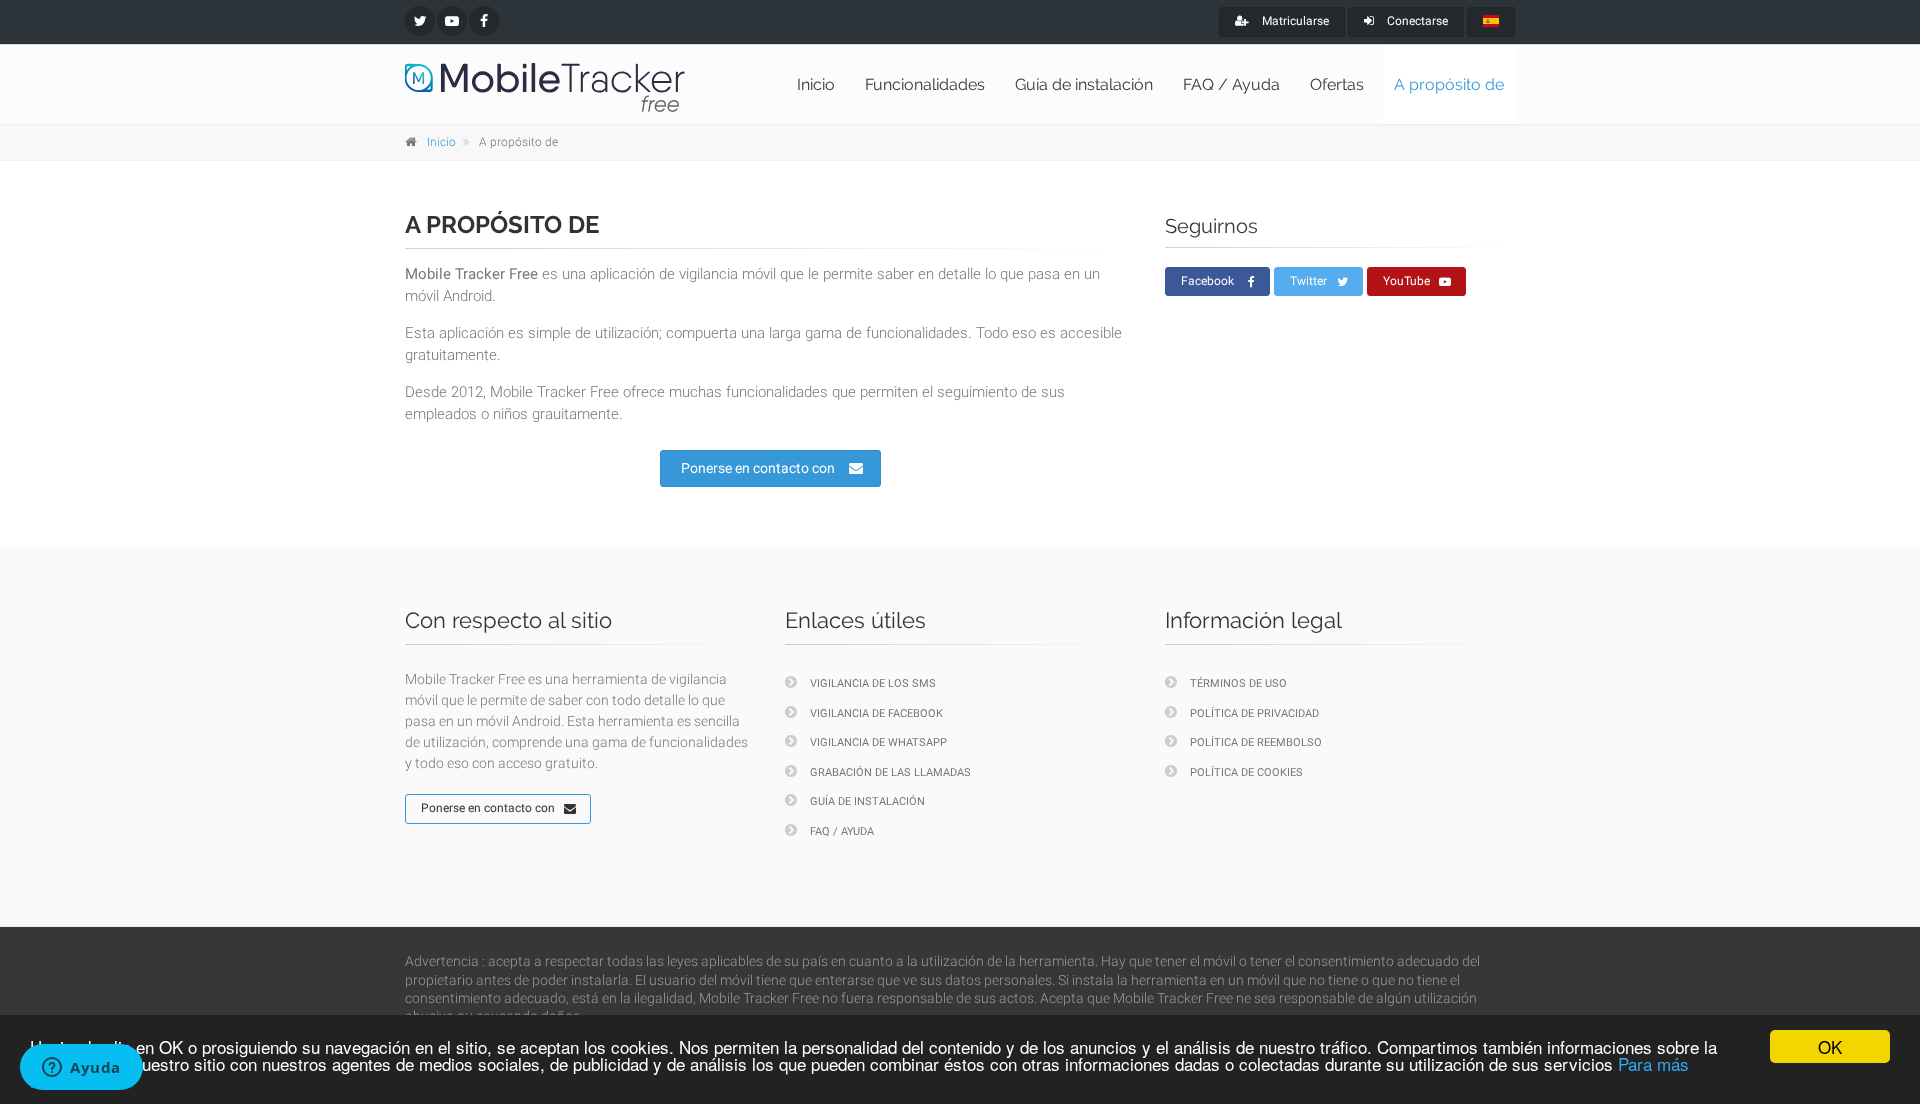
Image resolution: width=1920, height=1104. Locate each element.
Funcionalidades (925, 84)
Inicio (816, 84)
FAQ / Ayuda (1231, 84)
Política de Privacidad (1254, 713)
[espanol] (1491, 22)
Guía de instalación (1084, 84)
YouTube (1406, 281)
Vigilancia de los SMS (873, 683)
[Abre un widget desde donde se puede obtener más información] (81, 1069)
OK (1830, 1046)
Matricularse (1294, 21)
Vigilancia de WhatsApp (878, 742)
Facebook (1207, 281)
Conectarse (1416, 21)
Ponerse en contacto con (758, 468)
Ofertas (1337, 84)
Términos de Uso (1238, 683)
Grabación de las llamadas (890, 772)
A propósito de (1449, 84)
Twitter (1308, 281)
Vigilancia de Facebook (876, 713)
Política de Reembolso (1256, 742)
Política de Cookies (1246, 772)
